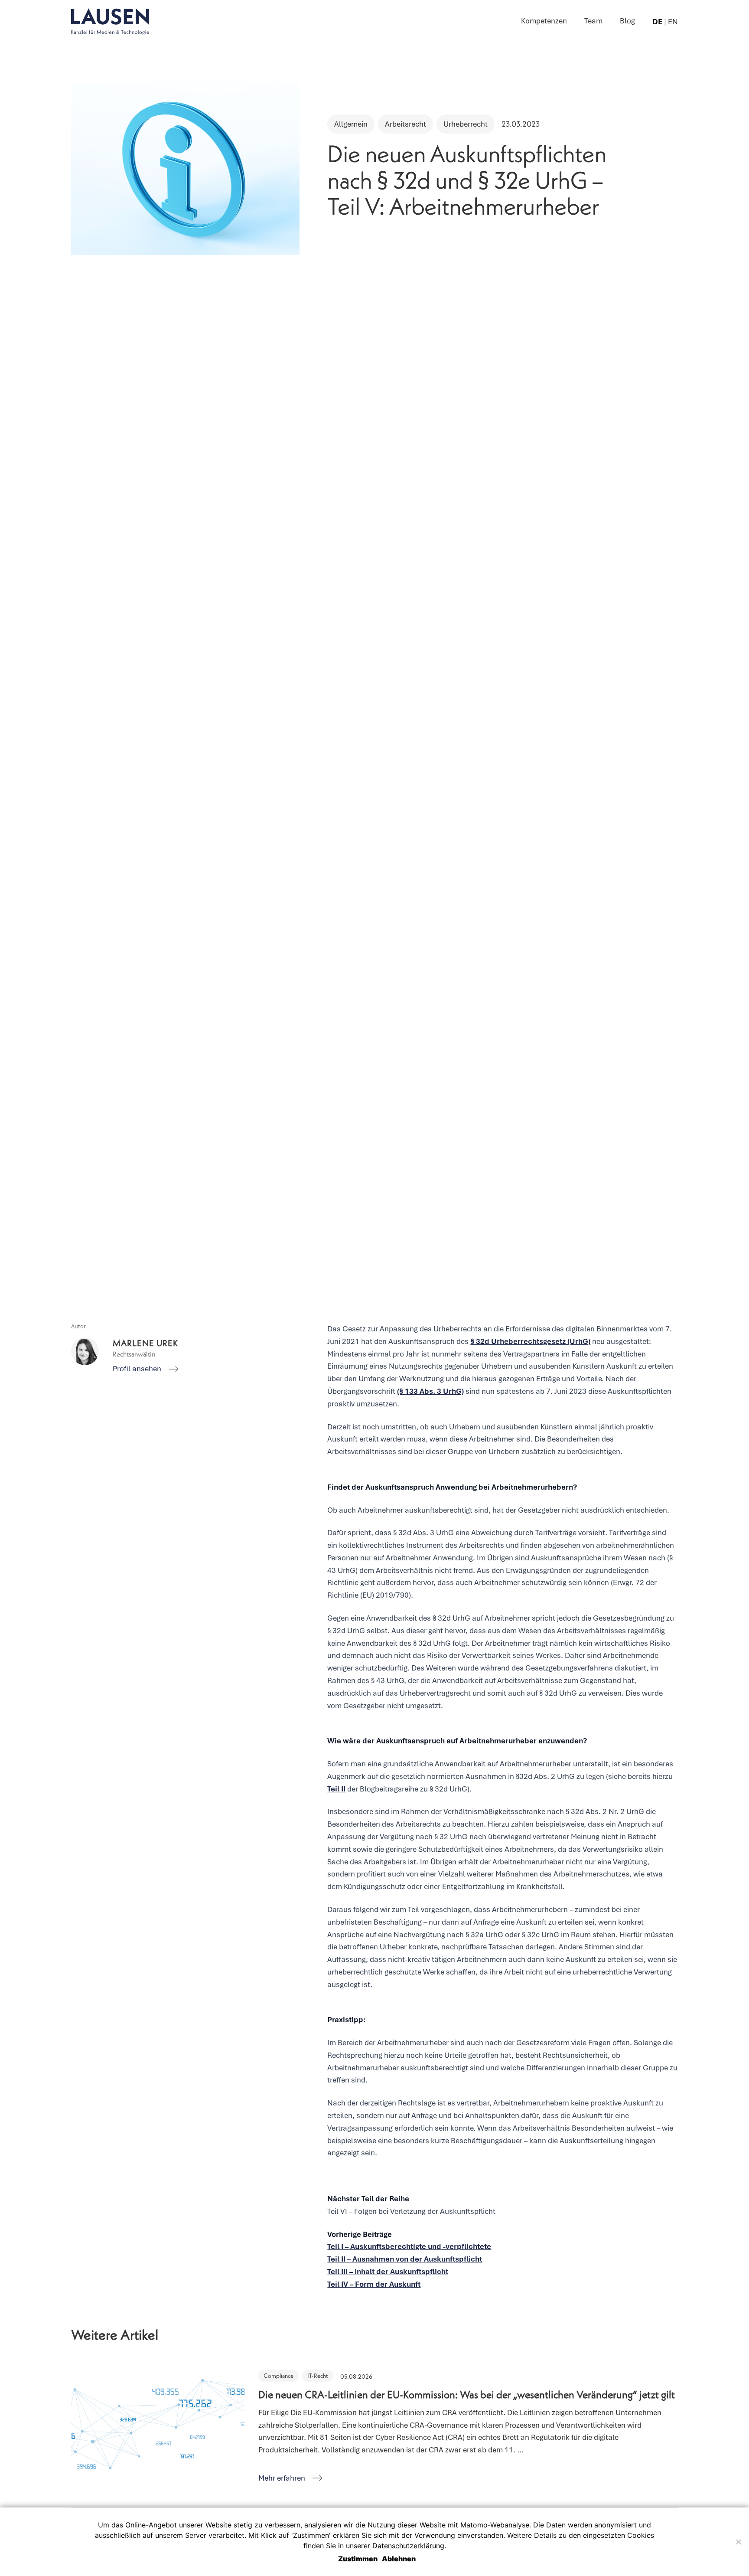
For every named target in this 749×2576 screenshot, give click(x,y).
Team (593, 21)
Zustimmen (358, 2559)
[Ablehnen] (738, 2542)
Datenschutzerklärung (408, 2546)
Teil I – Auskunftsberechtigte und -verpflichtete (409, 2246)
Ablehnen (399, 2559)
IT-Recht (318, 2376)
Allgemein (351, 124)
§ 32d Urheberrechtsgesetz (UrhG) (530, 1341)
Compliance (278, 2376)
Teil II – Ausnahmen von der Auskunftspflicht (405, 2259)
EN (673, 22)
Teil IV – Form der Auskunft (374, 2284)
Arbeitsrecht (405, 124)
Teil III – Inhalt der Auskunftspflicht (388, 2272)
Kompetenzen (544, 21)
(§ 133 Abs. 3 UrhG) (430, 1391)
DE (657, 22)
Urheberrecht (466, 124)
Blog (627, 21)
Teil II (336, 1789)
